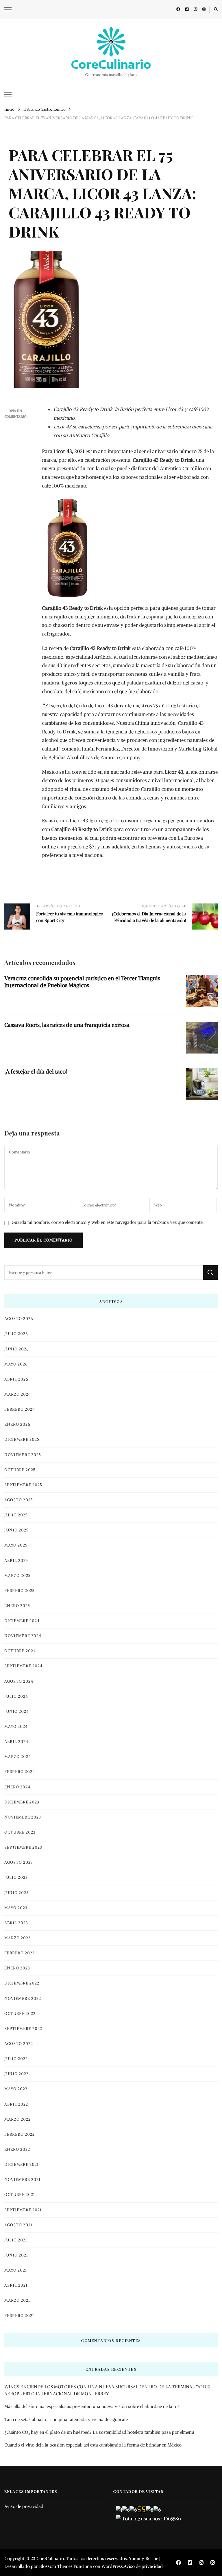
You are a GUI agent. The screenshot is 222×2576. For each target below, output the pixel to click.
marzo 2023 (17, 1938)
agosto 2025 (19, 1500)
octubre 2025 (20, 1470)
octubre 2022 (20, 2014)
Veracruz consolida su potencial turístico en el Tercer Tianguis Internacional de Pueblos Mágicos (82, 982)
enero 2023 (17, 1968)
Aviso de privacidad (24, 2506)
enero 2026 (17, 1424)
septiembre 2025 (23, 1485)
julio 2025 (16, 1515)
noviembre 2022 (23, 1999)
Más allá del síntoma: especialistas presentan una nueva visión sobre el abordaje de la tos (92, 2406)
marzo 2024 (18, 1757)
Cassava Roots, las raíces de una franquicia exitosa (67, 1025)
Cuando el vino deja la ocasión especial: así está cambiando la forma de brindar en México (93, 2445)
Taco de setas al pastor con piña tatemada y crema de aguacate (66, 2419)
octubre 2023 (20, 1832)
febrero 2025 (20, 1591)
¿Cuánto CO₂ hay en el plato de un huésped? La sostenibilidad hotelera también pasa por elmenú (99, 2432)
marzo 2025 (17, 1576)
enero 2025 (17, 1606)
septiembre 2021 (23, 2210)
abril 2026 (16, 1379)
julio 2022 (16, 2059)
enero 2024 (17, 1787)
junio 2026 (16, 1349)
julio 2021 (16, 2240)
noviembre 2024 (23, 1636)
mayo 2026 (16, 1364)
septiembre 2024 (23, 1666)
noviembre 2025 (23, 1455)
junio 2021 (16, 2255)
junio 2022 (16, 2074)
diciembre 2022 (22, 1983)
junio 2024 (17, 1711)
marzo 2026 (17, 1394)
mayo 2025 (16, 1545)
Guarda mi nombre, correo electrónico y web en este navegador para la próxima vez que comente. (108, 1222)
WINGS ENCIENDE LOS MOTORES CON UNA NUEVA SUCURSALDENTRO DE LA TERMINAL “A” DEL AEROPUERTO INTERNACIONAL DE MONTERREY (108, 2390)
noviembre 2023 (23, 1817)
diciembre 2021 (22, 2165)
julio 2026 (16, 1334)
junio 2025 (16, 1530)
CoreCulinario (111, 64)
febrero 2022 (20, 2134)
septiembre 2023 (23, 1847)
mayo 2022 (16, 2089)
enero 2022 (17, 2149)
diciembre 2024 (22, 1621)
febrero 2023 (20, 1953)
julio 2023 (16, 1877)
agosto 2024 (19, 1681)
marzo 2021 (17, 2300)
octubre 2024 (20, 1651)
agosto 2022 (19, 2044)
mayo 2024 (16, 1727)
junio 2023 (16, 1893)
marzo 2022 (17, 2119)
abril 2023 (16, 1923)
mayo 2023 (16, 1908)
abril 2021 (16, 2285)
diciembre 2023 (22, 1802)
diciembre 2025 (22, 1439)
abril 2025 (16, 1561)
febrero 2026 (20, 1409)
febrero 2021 (19, 2316)
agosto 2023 (19, 1862)
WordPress (112, 2566)
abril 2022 (16, 2104)
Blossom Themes (56, 2566)
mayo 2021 (16, 2270)
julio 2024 (16, 1696)
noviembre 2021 (22, 2180)
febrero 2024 (20, 1772)
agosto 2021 (18, 2225)
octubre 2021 (20, 2195)
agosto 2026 (19, 1319)
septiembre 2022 (23, 2029)
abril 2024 (16, 1742)
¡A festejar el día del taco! (36, 1071)
